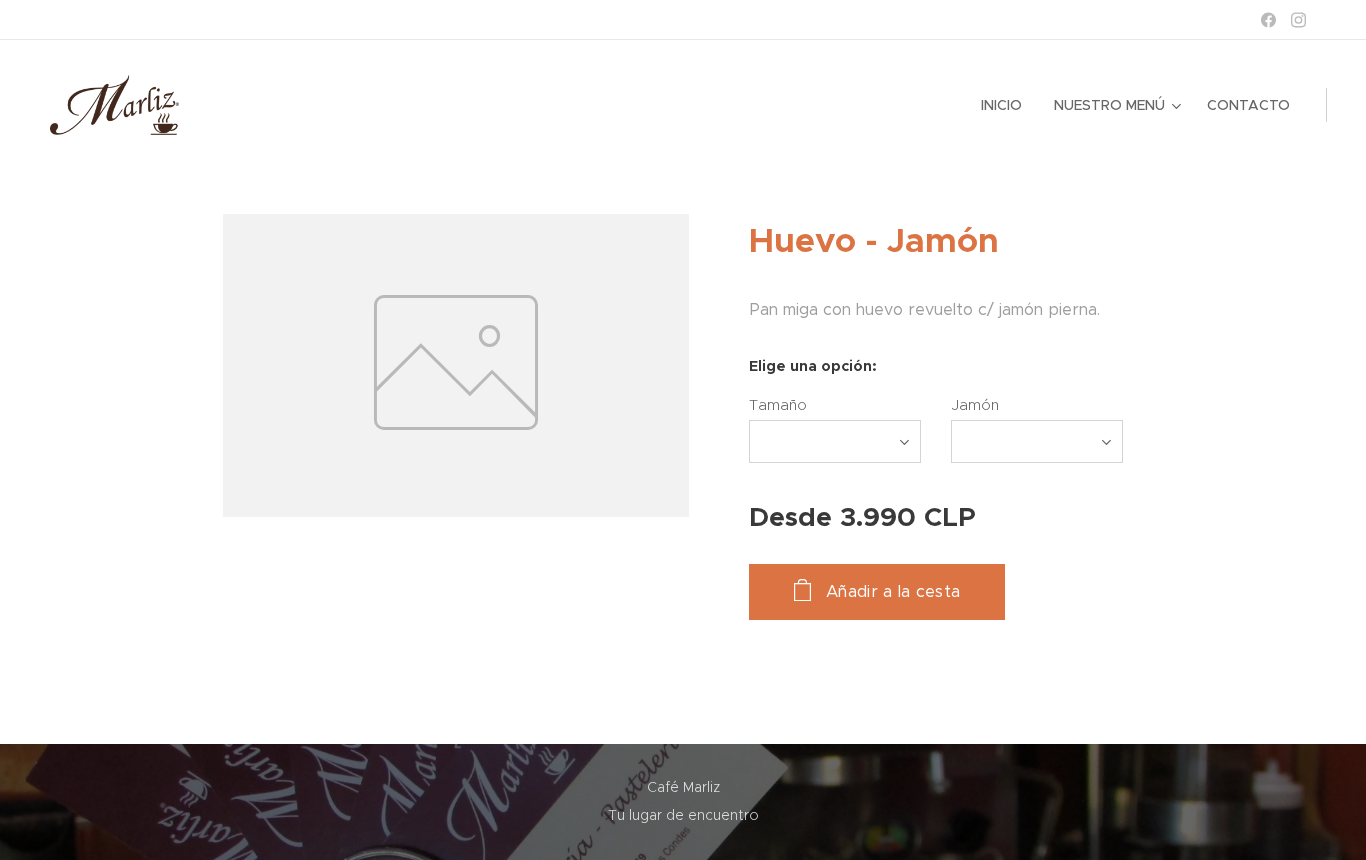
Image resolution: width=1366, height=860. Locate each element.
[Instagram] (1298, 20)
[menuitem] (1007, 105)
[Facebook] (1268, 20)
